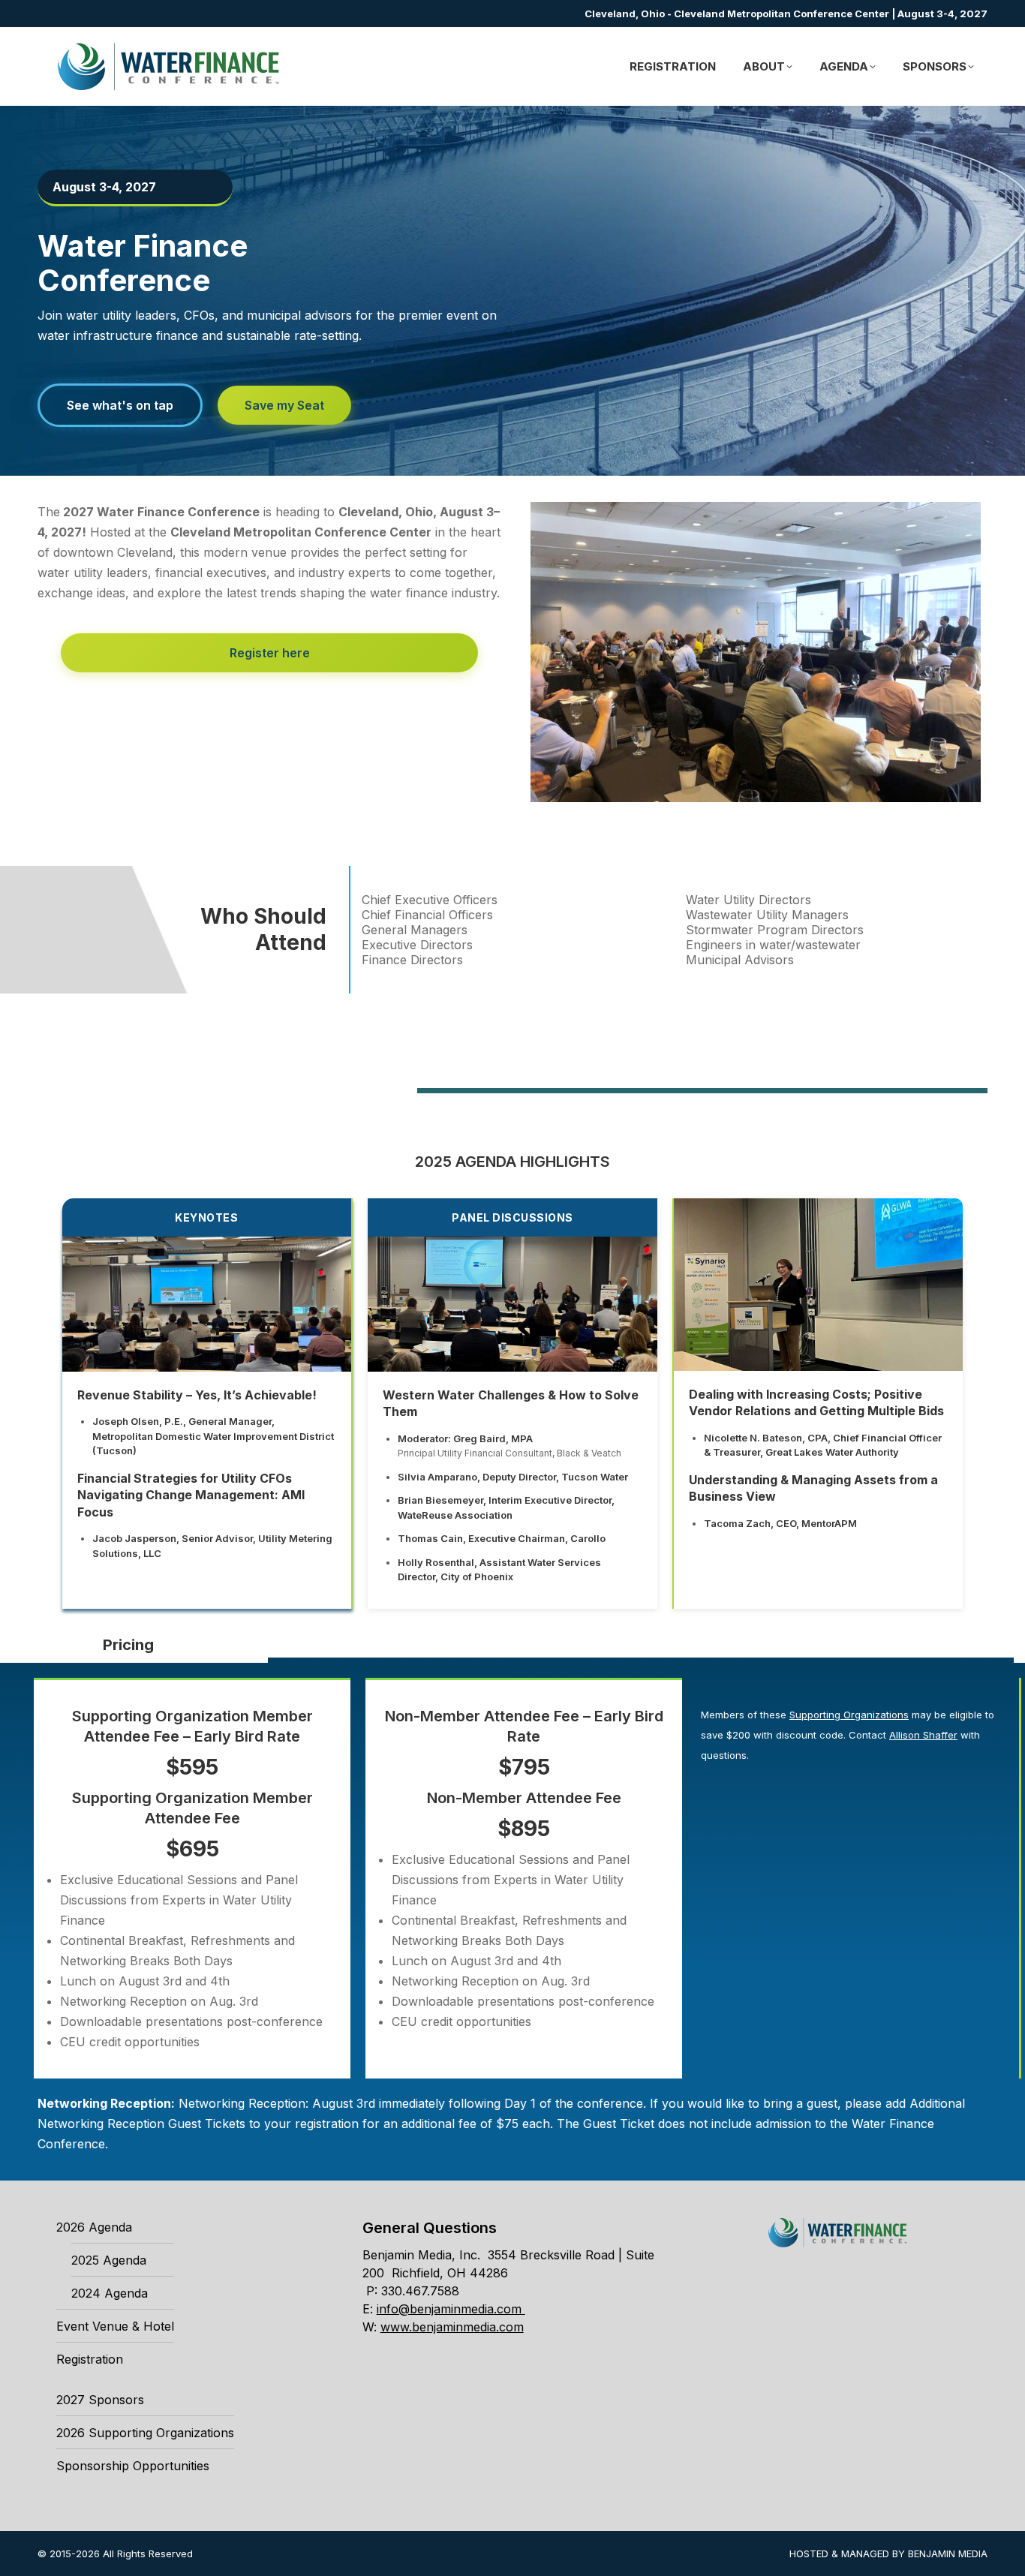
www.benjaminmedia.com (452, 2327)
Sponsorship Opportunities (133, 2466)
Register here (270, 653)
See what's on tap (120, 405)
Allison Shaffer (923, 1735)
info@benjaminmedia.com (449, 2309)
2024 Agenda (110, 2293)
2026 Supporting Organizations (145, 2433)
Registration (90, 2359)
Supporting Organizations (849, 1715)
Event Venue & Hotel (115, 2326)
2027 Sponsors (100, 2400)
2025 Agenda (109, 2260)
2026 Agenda (94, 2227)
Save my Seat (284, 405)
